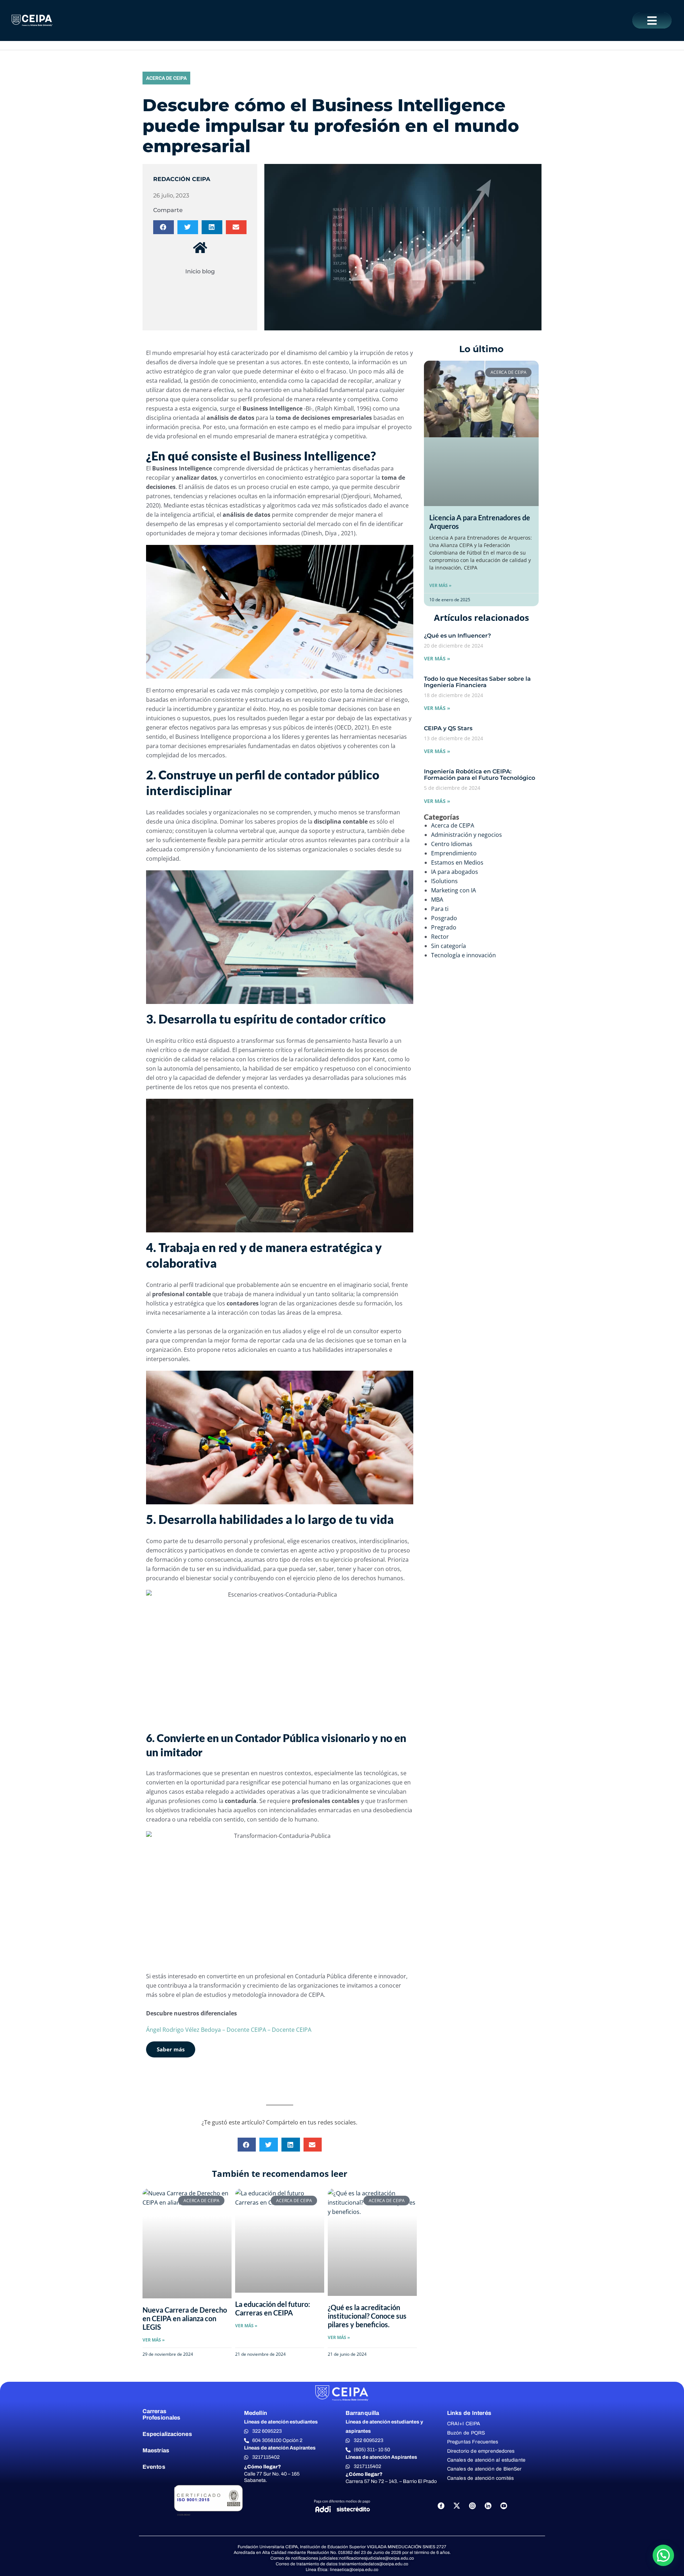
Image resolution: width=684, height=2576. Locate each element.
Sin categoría (449, 946)
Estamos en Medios (457, 862)
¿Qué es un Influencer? (457, 636)
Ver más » (440, 585)
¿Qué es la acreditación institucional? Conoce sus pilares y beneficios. (367, 2316)
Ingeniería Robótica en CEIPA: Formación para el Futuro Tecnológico (480, 775)
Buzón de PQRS (466, 2433)
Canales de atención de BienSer (484, 2469)
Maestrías (156, 2450)
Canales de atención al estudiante (486, 2460)
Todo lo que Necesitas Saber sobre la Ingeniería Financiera (477, 682)
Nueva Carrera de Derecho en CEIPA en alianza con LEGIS (185, 2318)
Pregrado (444, 927)
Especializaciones (167, 2434)
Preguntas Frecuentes (473, 2442)
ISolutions (444, 881)
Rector (440, 937)
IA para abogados (455, 872)
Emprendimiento (454, 853)
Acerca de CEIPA (166, 78)
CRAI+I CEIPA (464, 2424)
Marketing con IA (454, 890)
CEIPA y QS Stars (448, 728)
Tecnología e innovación (463, 955)
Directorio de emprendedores (481, 2451)
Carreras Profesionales (161, 2414)
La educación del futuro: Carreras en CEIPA (273, 2308)
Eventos (154, 2467)
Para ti (440, 909)
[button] (652, 20)
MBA (437, 900)
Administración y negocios (467, 835)
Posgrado (444, 918)
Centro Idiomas (452, 844)
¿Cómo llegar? (263, 2467)
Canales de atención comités (480, 2478)
